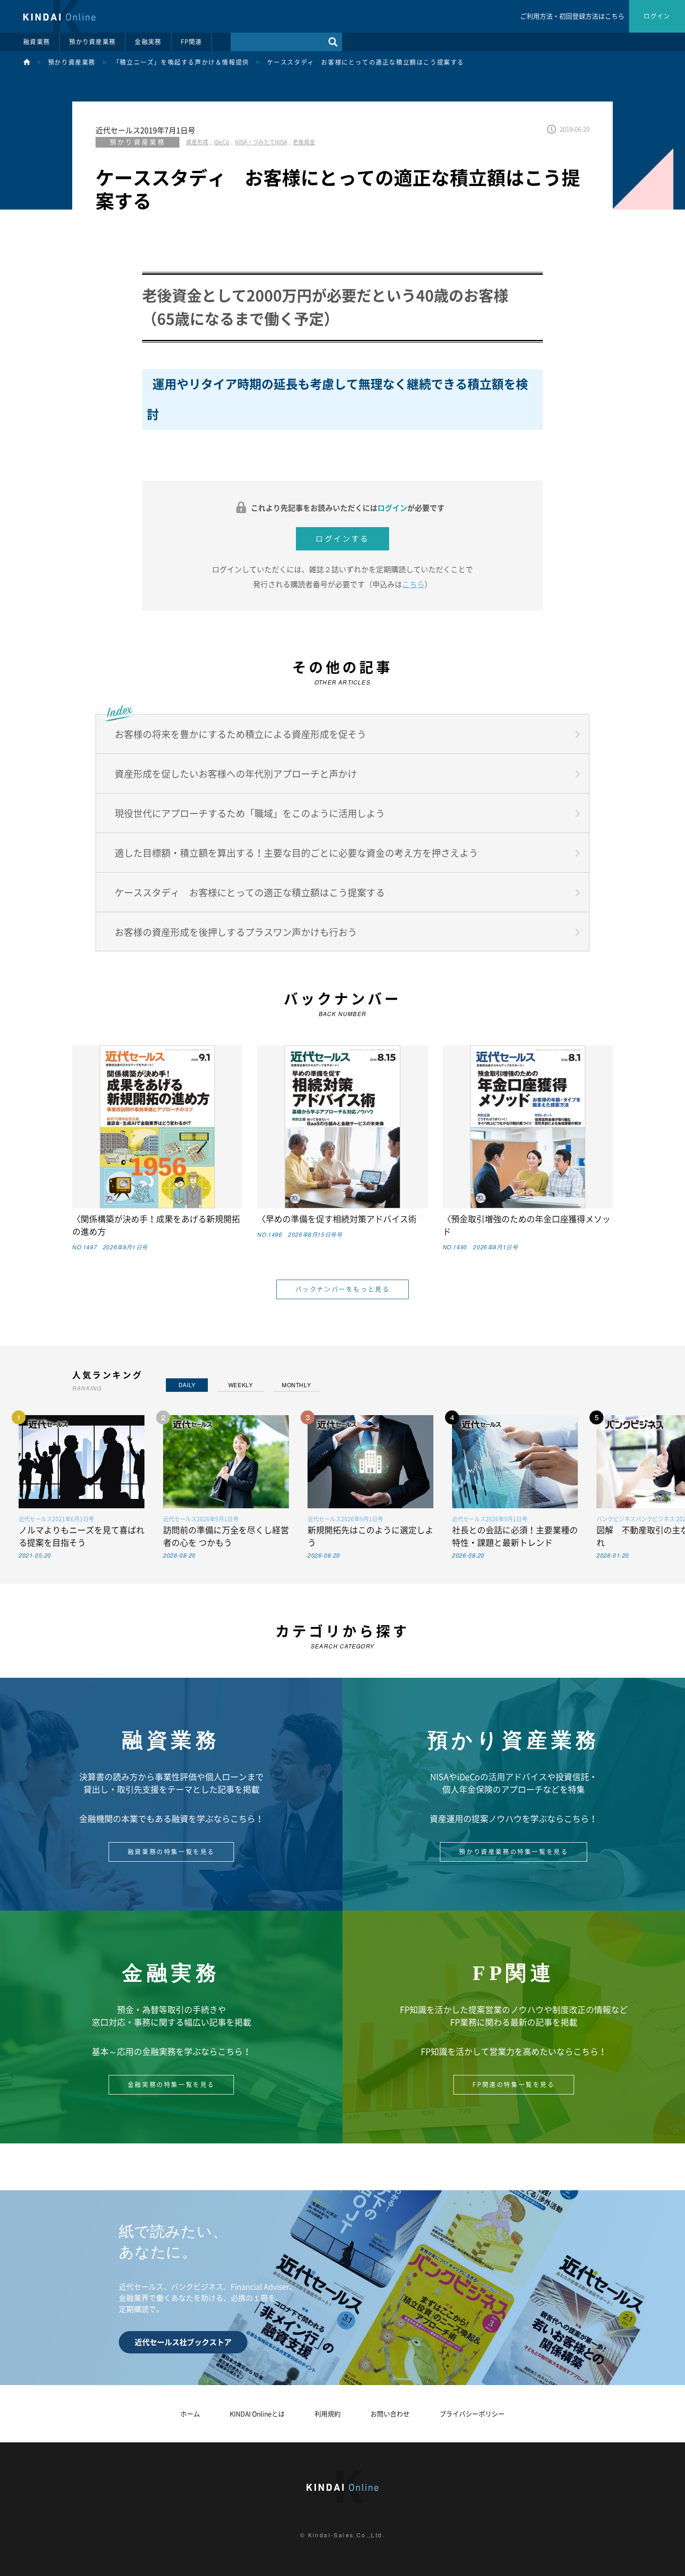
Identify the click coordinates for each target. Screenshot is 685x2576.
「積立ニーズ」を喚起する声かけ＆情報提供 (181, 62)
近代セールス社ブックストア (183, 2342)
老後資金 (304, 142)
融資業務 (37, 42)
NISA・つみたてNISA (261, 142)
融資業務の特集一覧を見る (171, 1852)
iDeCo (222, 142)
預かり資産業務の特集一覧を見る (514, 1852)
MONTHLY (296, 1385)
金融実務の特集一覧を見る (171, 2085)
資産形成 (197, 142)
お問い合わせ (390, 2414)
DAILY (187, 1385)
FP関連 (192, 42)
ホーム (190, 2414)
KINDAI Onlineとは (257, 2414)
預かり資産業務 (92, 42)
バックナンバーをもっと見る (343, 1289)
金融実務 (148, 42)
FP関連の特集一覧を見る (514, 2085)
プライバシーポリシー (472, 2414)
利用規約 (328, 2414)
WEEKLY (241, 1385)
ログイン (657, 16)
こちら (413, 584)
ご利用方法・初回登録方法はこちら (572, 16)
